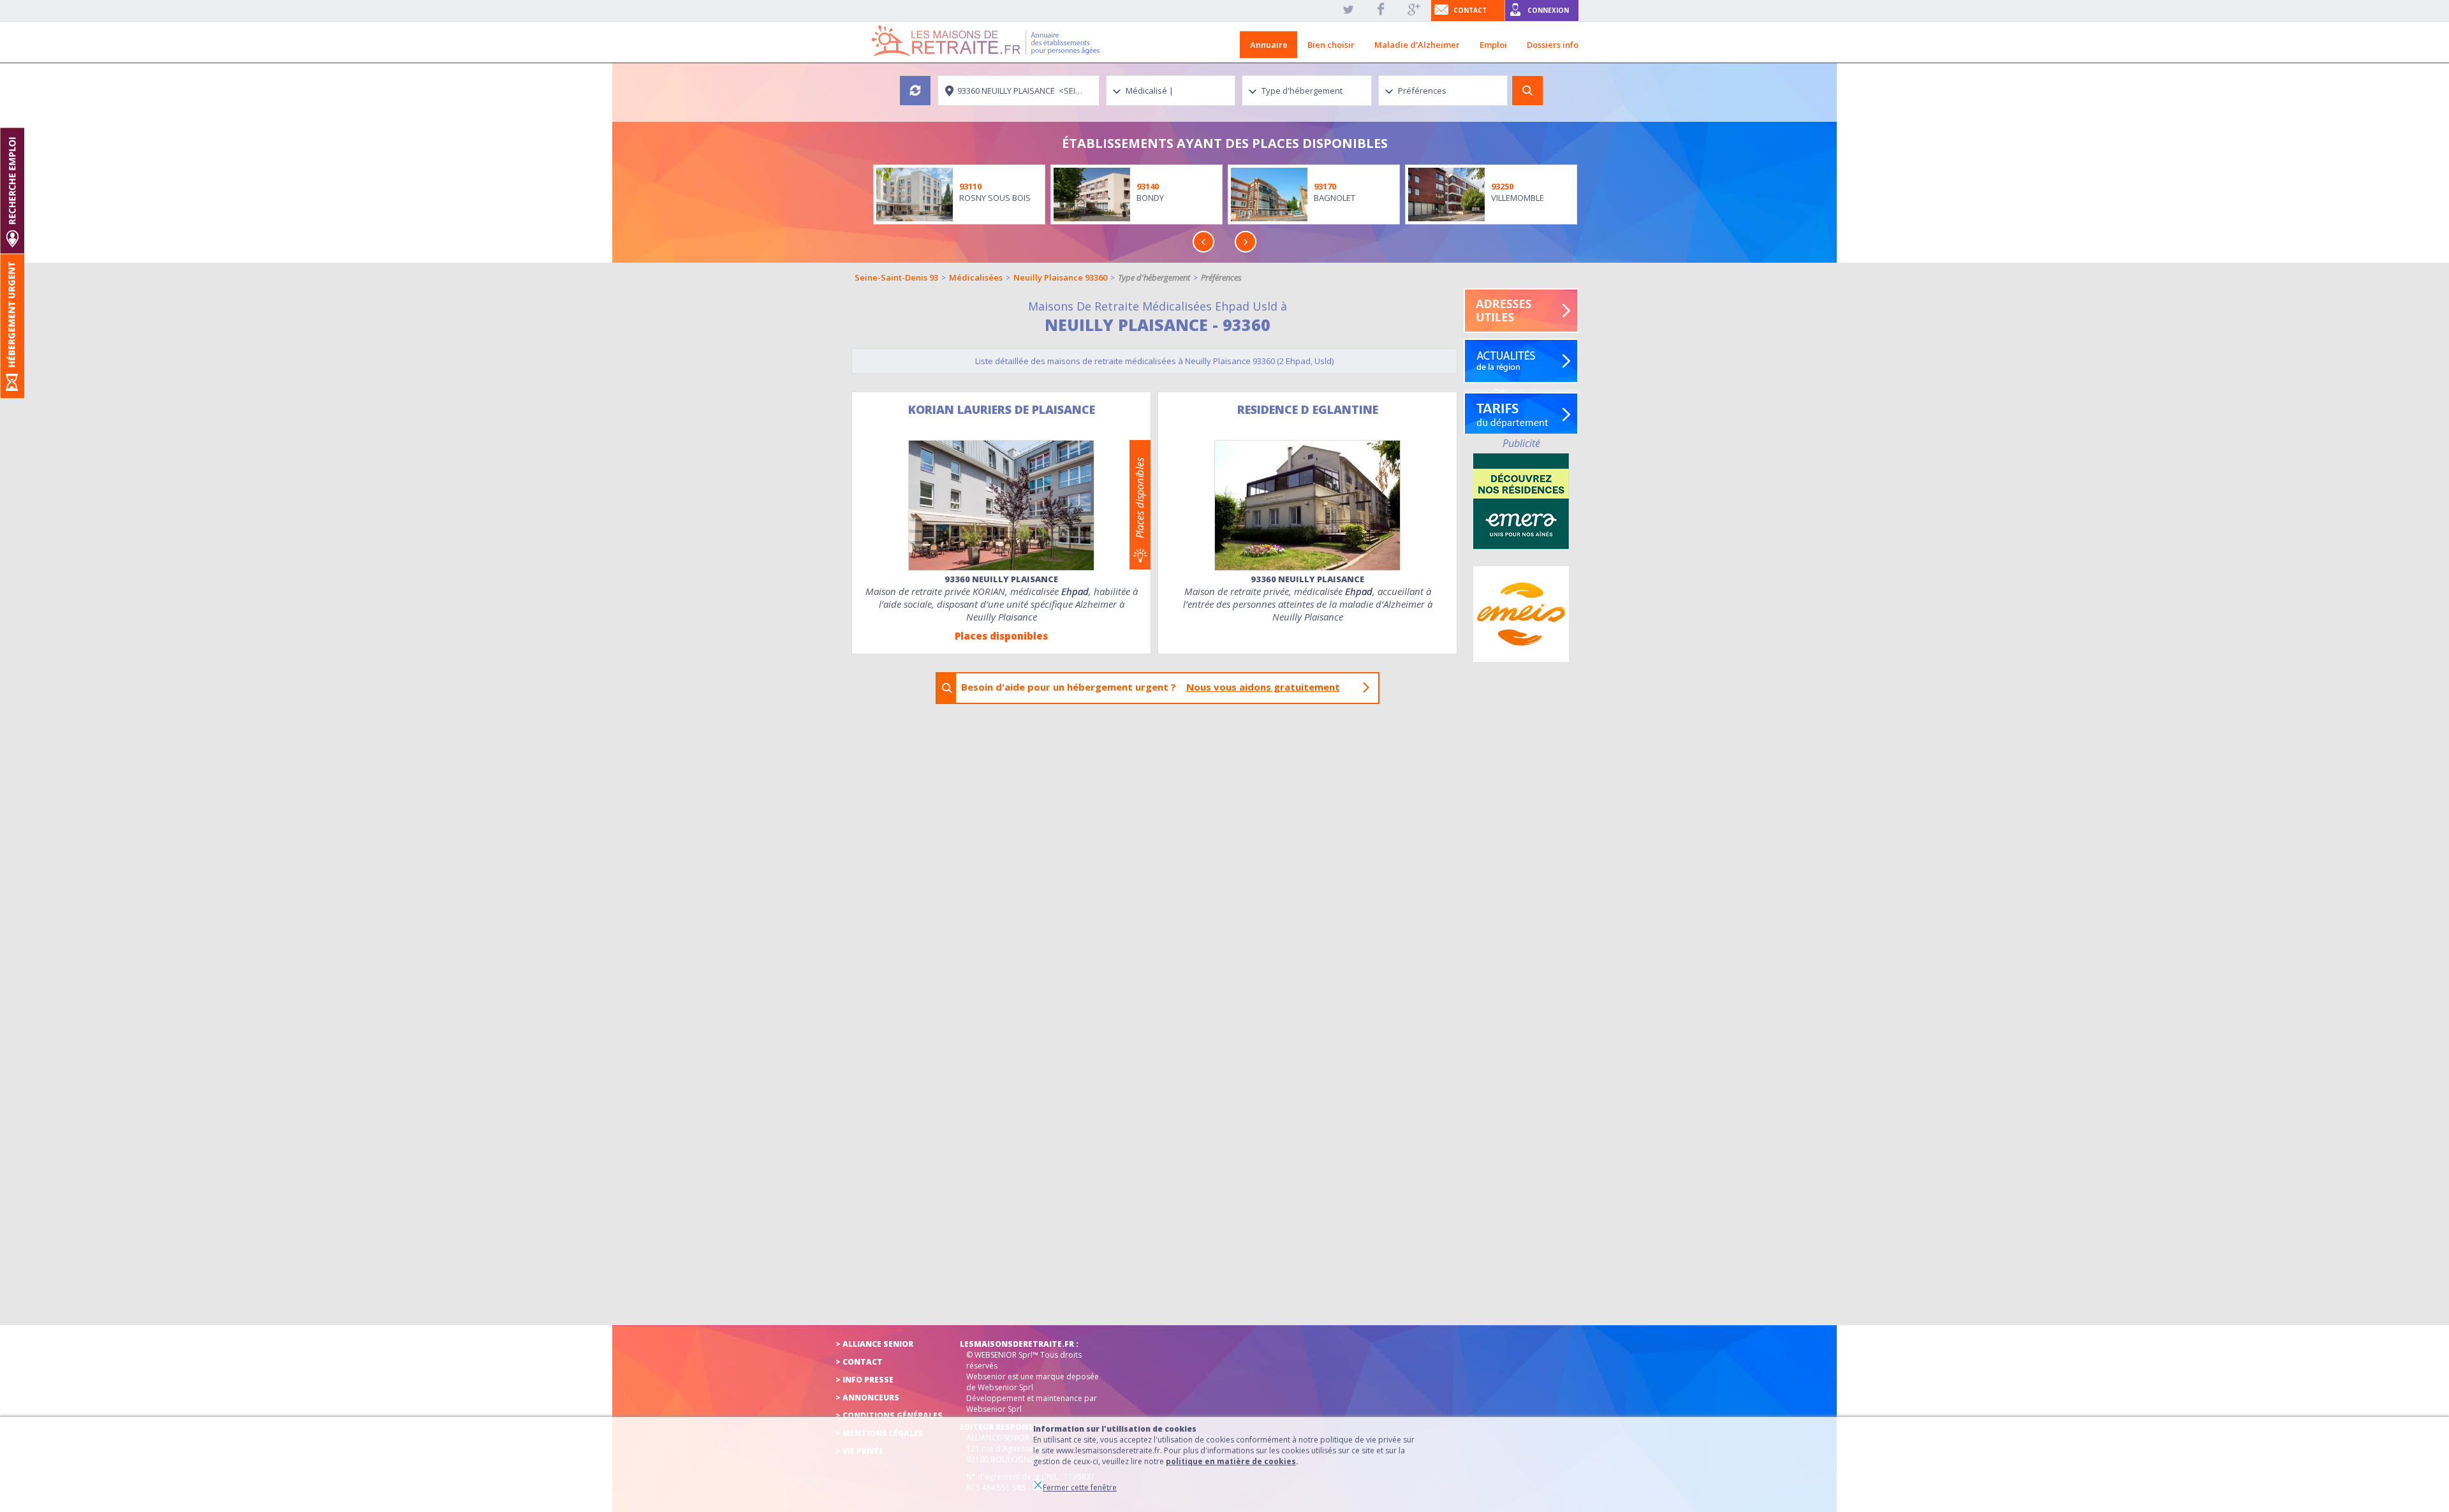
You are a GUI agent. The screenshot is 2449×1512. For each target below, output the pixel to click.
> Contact (859, 1362)
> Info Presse (864, 1380)
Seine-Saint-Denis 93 (896, 277)
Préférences (1221, 277)
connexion (1548, 10)
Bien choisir (1331, 45)
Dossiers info (1553, 45)
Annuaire (1269, 45)
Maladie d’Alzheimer (1417, 45)
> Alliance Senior (874, 1344)
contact (1470, 10)
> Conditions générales (889, 1415)
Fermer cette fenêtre (1080, 1487)
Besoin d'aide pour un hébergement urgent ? (1151, 687)
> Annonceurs (867, 1398)
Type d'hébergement (1154, 277)
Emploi (1493, 45)
